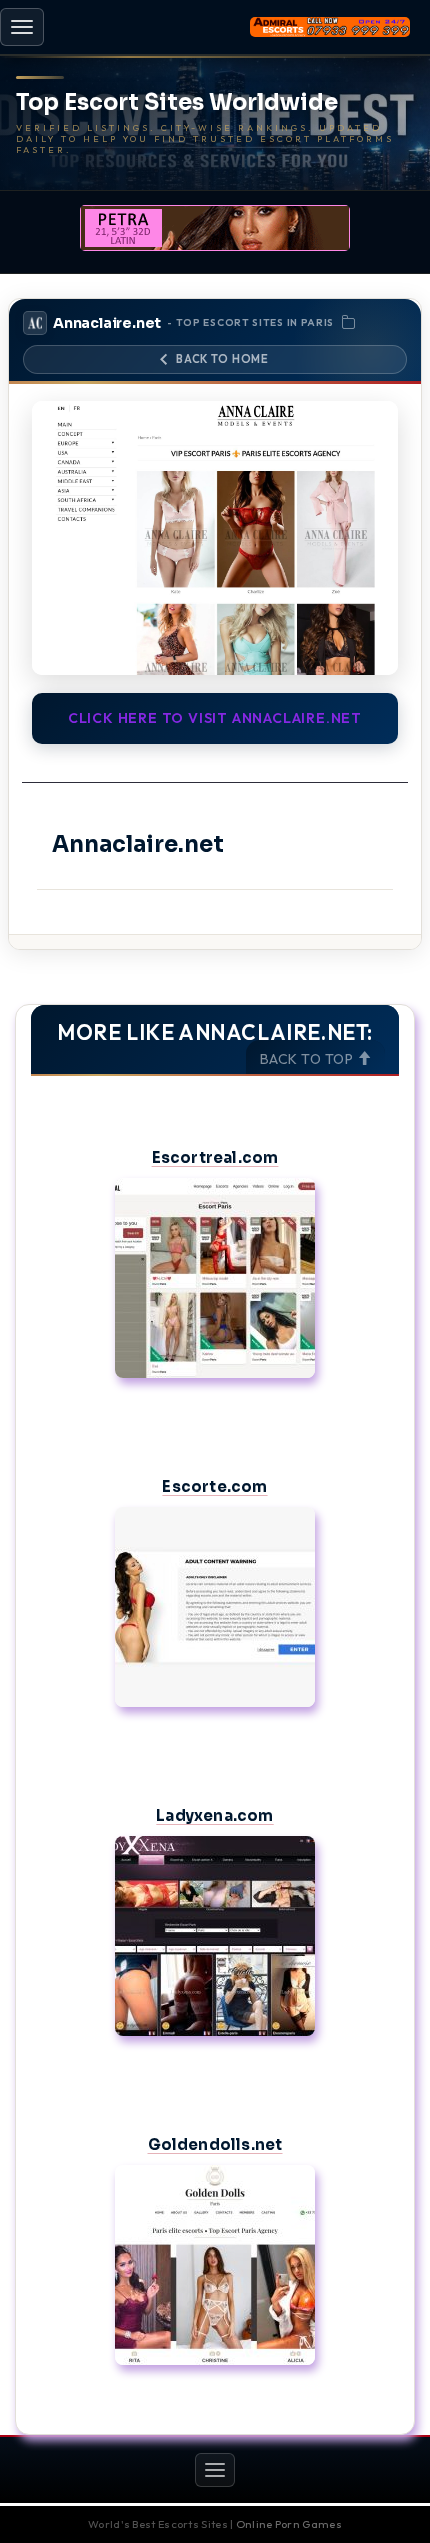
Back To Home (222, 359)
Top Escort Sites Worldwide (177, 103)
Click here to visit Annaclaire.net (215, 718)
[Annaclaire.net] (215, 538)
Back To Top (308, 1059)
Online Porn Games (289, 2524)
